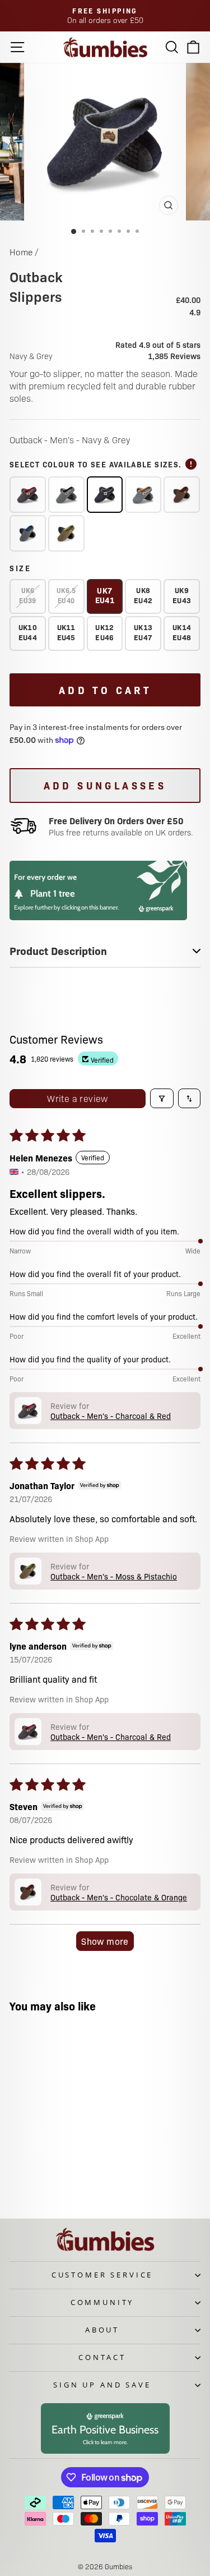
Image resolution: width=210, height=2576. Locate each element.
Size (20, 568)
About (102, 2330)
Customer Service (102, 2275)
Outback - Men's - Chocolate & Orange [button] (119, 1897)
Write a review (78, 1098)
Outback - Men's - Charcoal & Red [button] (111, 1416)
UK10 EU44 (28, 632)
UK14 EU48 (182, 632)
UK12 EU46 (104, 632)
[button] (28, 1411)
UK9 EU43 (182, 595)
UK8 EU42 (143, 595)
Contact (102, 2357)
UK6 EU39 (27, 595)
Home (21, 252)
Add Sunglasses (105, 785)
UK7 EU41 (105, 595)
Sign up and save (102, 2385)
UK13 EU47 (143, 632)
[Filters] (162, 1098)
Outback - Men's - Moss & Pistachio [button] (114, 1576)
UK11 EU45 (66, 632)
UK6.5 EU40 (66, 595)
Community (102, 2302)
